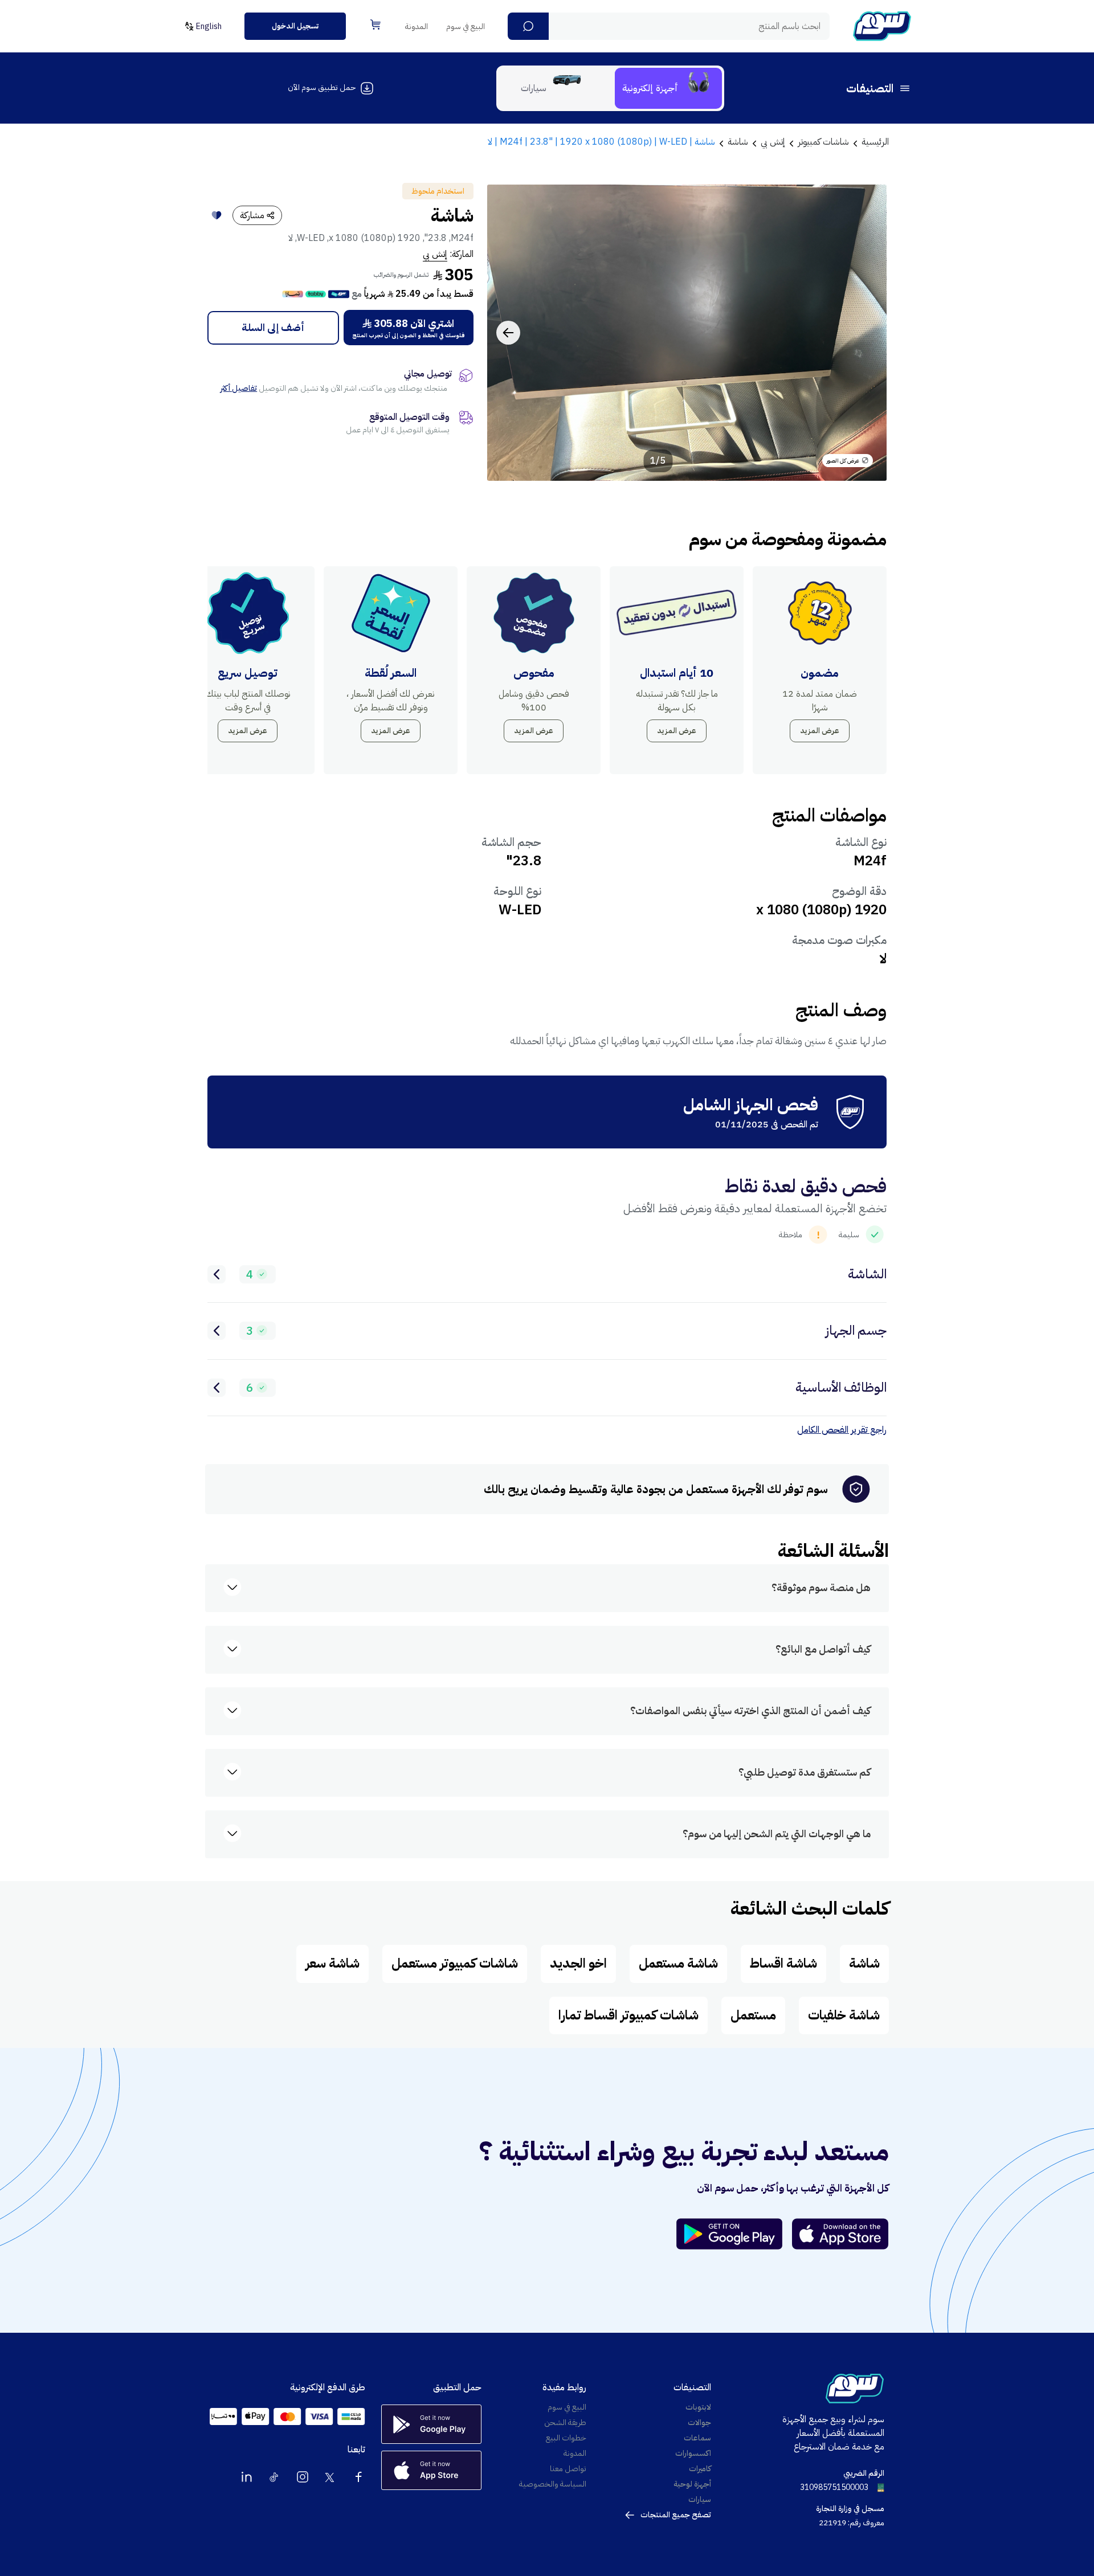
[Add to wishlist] (217, 215)
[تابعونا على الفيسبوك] (358, 2477)
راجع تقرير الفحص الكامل (842, 1430)
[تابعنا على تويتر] (330, 2477)
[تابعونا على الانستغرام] (303, 2477)
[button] (528, 26)
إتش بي (435, 254)
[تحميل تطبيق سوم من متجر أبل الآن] (840, 2234)
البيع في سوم (466, 26)
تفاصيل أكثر (239, 388)
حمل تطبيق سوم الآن (322, 87)
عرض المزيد (820, 731)
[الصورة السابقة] (866, 333)
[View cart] (375, 24)
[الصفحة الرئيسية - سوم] (882, 26)
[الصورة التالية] (508, 333)
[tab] (668, 88)
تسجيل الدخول (295, 26)
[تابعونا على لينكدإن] (247, 2477)
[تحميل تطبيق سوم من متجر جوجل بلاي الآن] (734, 2234)
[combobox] (669, 26)
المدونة (417, 26)
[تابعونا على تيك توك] (275, 2477)
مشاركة (252, 215)
